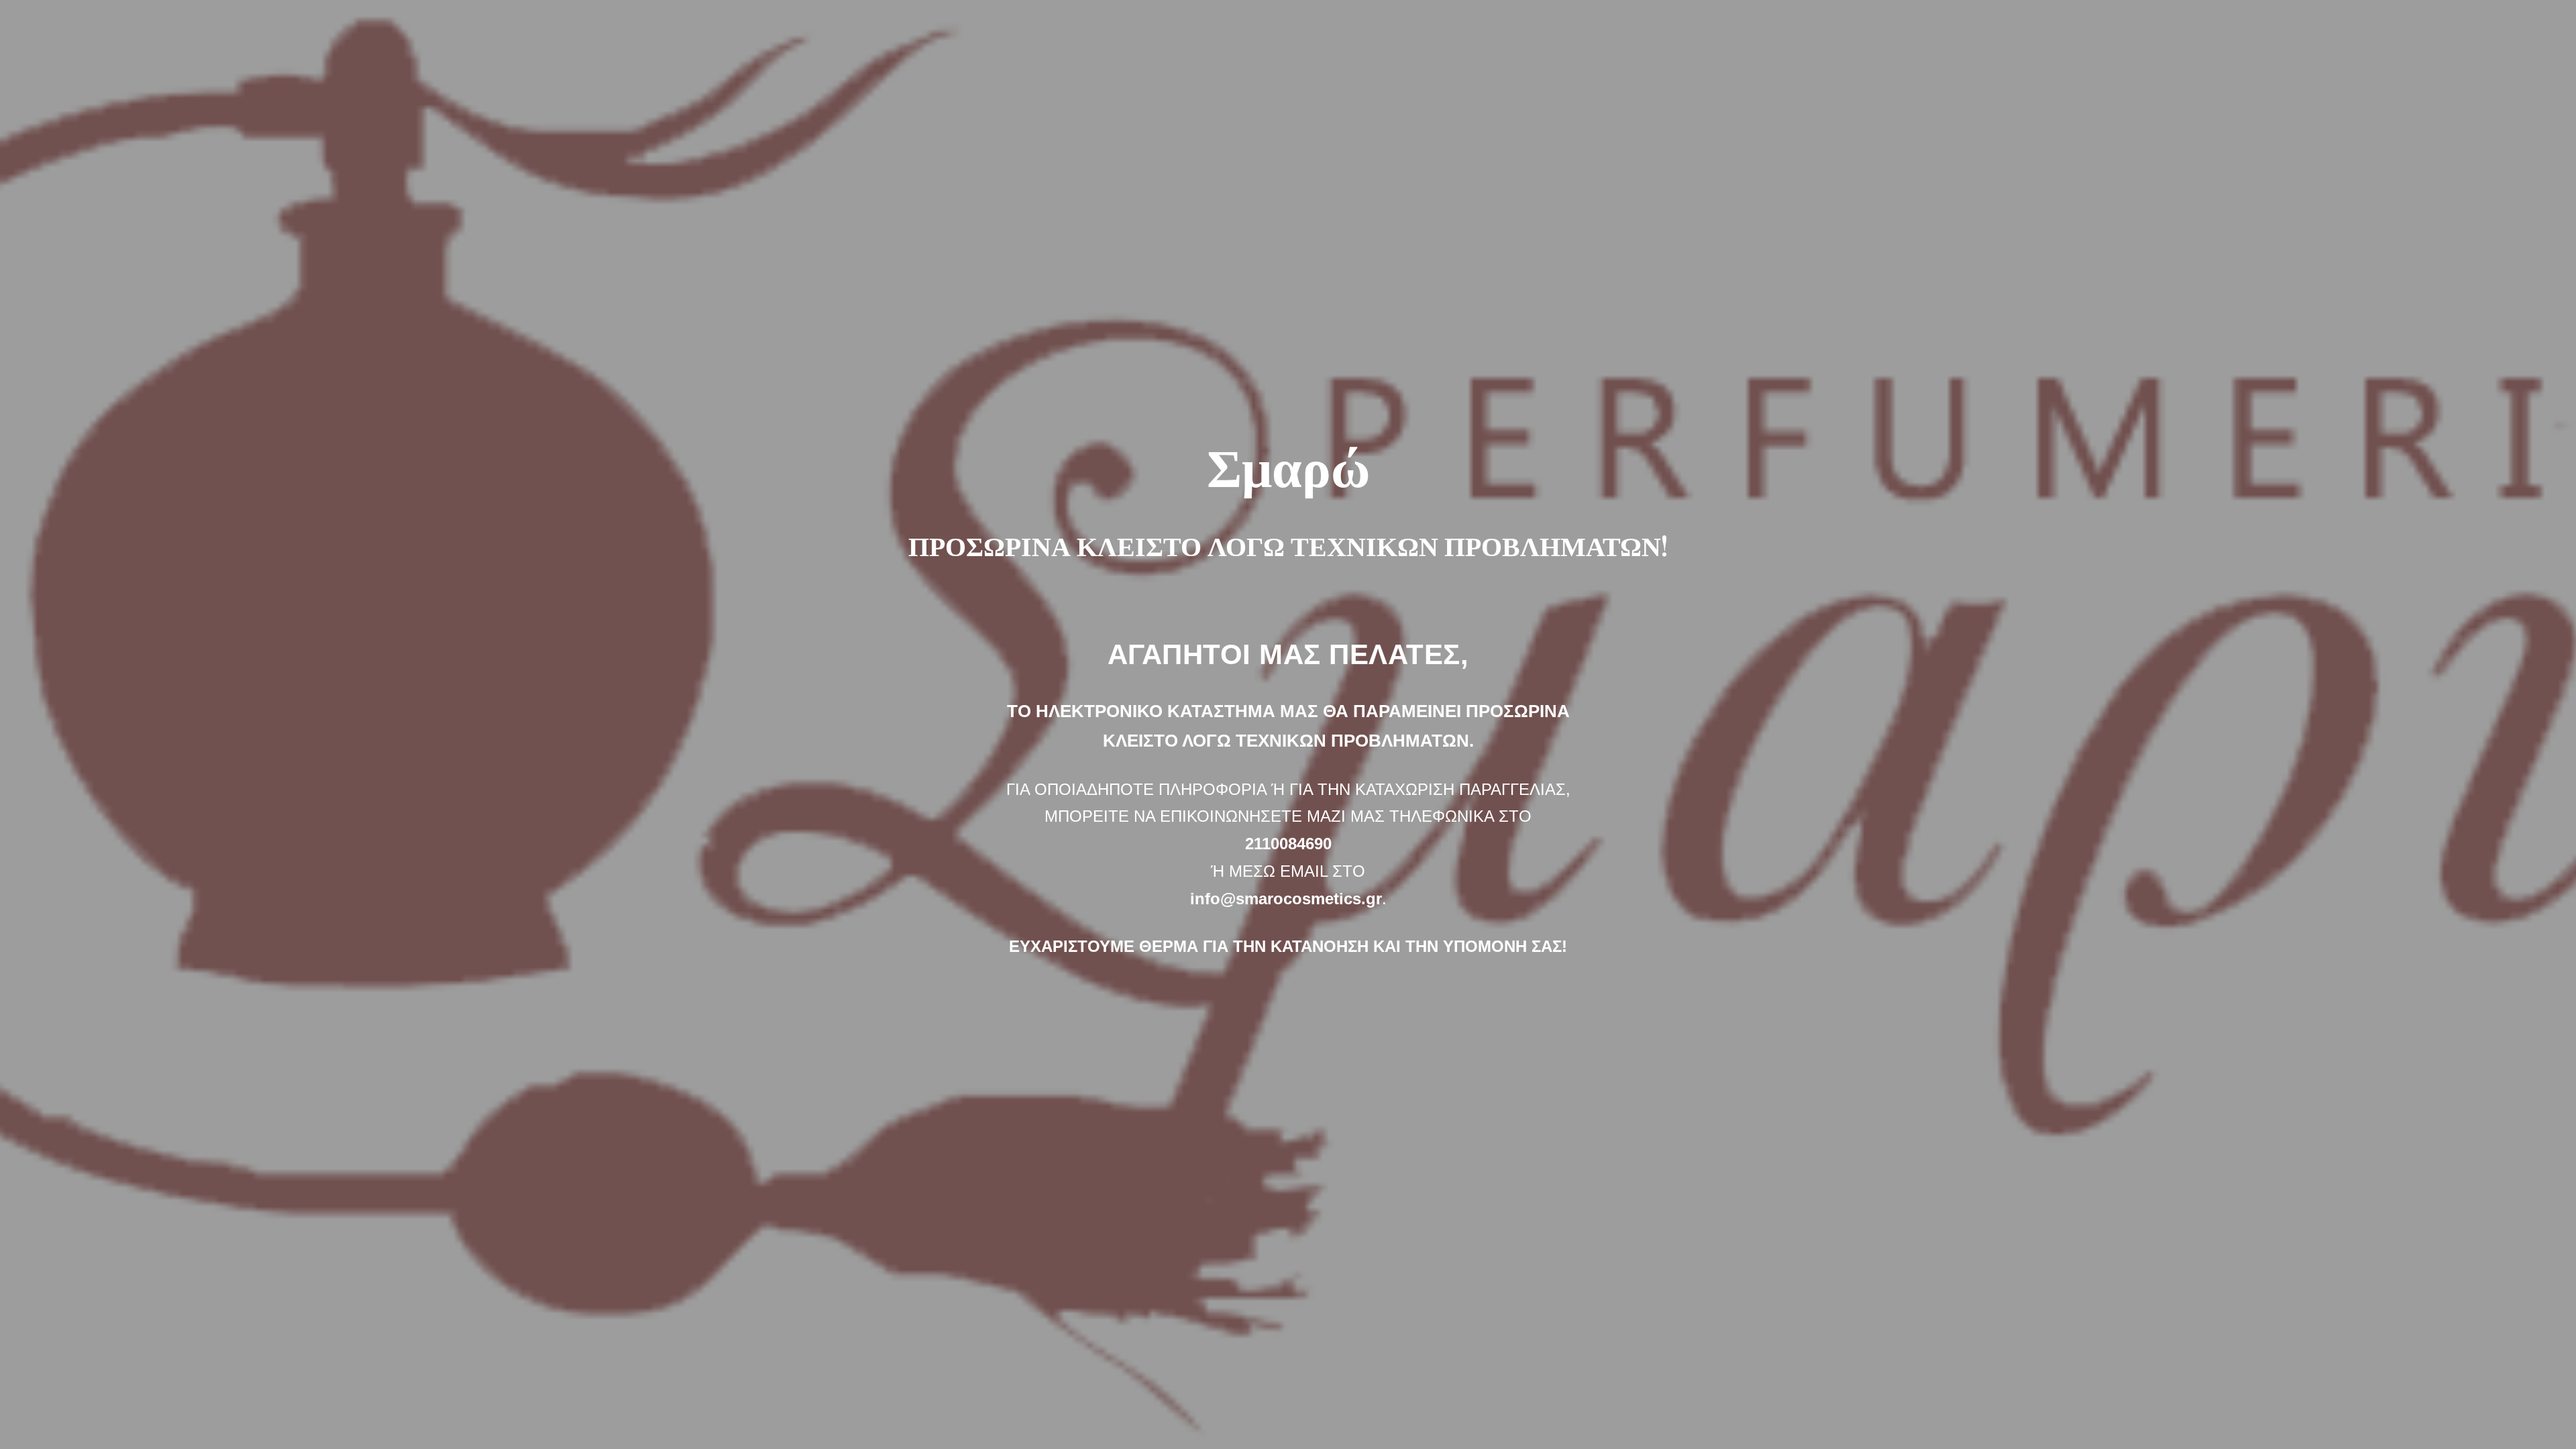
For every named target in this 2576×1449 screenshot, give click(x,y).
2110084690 (1288, 844)
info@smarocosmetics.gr (1286, 899)
